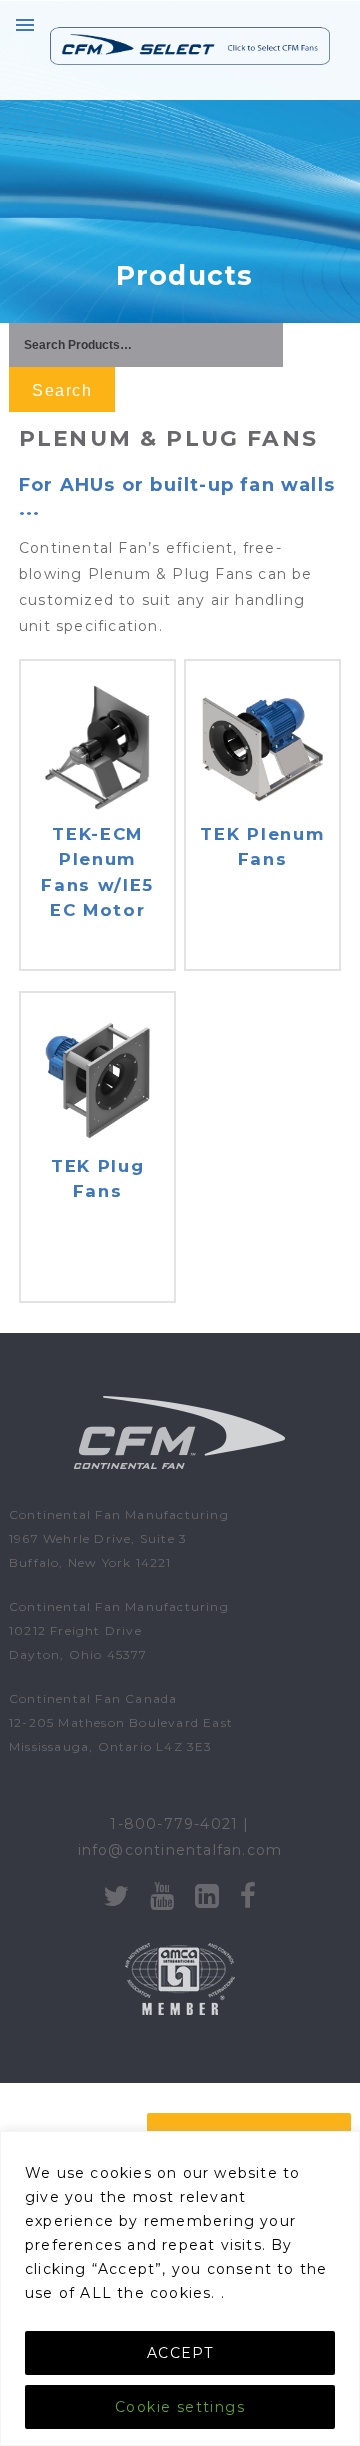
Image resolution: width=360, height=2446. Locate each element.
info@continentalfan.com (180, 1850)
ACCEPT (180, 2353)
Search (62, 390)
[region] (180, 2288)
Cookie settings (180, 2407)
